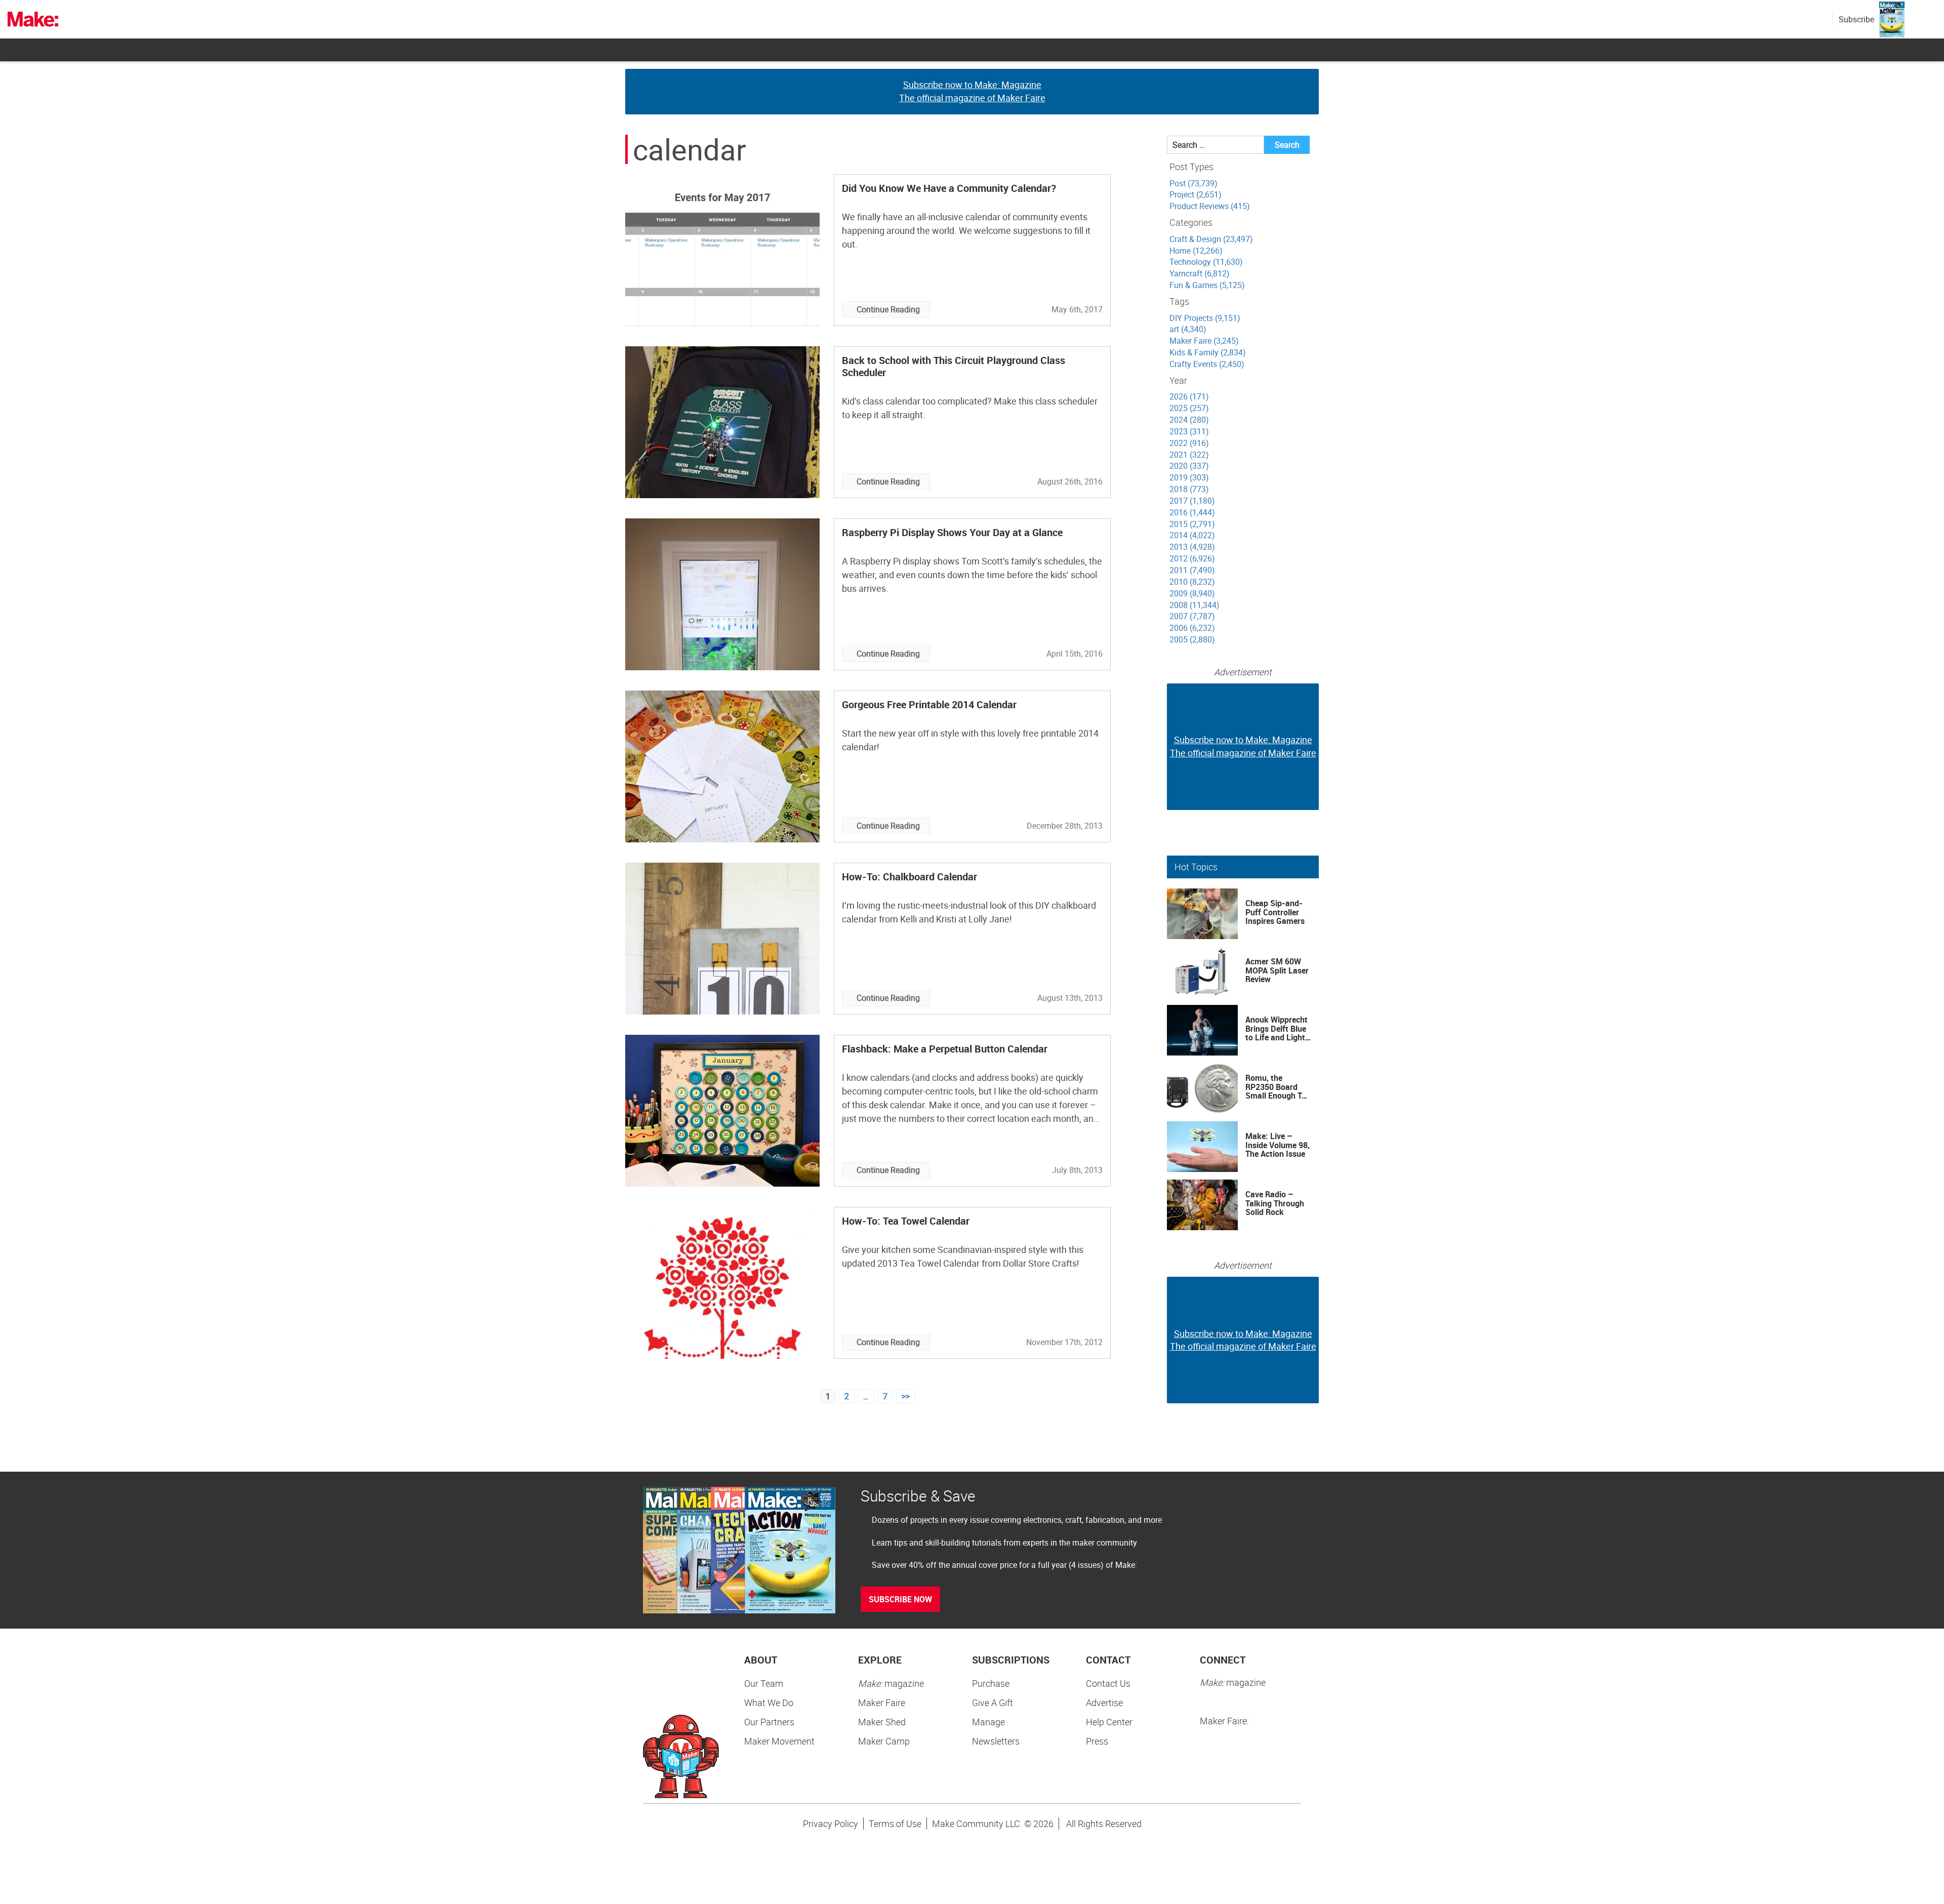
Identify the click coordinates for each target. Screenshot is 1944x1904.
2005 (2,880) (1192, 639)
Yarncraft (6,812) (1200, 273)
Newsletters (996, 1741)
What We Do (769, 1703)
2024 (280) (1189, 420)
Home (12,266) (1196, 251)
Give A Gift (993, 1703)
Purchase (991, 1683)
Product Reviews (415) (1210, 206)
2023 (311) (1189, 431)
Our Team (764, 1683)
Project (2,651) (1196, 194)
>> (906, 1396)
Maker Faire (882, 1703)
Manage (988, 1722)
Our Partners (769, 1722)
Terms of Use (895, 1824)
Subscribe (1856, 19)
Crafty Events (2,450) (1207, 364)
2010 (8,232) (1192, 582)
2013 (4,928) (1192, 547)
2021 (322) (1189, 455)
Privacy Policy (831, 1824)
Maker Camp (884, 1741)
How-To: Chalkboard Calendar (909, 877)
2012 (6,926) (1192, 558)
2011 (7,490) (1192, 570)
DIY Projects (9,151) (1205, 318)
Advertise (1104, 1703)
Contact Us (1108, 1683)
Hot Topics (1196, 867)
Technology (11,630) (1206, 262)
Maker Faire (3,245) (1204, 341)
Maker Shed (882, 1722)
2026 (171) (1189, 396)
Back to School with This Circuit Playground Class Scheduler (954, 366)
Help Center (1109, 1722)
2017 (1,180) (1192, 501)
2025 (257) (1189, 408)
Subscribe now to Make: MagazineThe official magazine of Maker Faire (972, 91)
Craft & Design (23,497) (1211, 239)
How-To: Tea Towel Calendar (906, 1221)
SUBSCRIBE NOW (900, 1599)
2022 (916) (1189, 443)
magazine (891, 1683)
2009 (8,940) (1192, 593)
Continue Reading (888, 309)
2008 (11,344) (1194, 605)
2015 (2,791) (1192, 524)
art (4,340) (1188, 329)
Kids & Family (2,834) (1208, 352)
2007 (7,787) (1192, 616)
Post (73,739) (1193, 183)
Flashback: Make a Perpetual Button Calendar (945, 1049)
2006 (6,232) (1192, 628)
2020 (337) (1189, 466)
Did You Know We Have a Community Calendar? (949, 188)
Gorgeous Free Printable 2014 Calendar (929, 704)
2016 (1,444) (1192, 512)
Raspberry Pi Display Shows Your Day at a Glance (952, 532)
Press (1097, 1741)
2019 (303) (1189, 477)
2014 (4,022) (1192, 535)
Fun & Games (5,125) (1207, 285)
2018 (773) (1189, 489)
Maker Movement (779, 1741)
